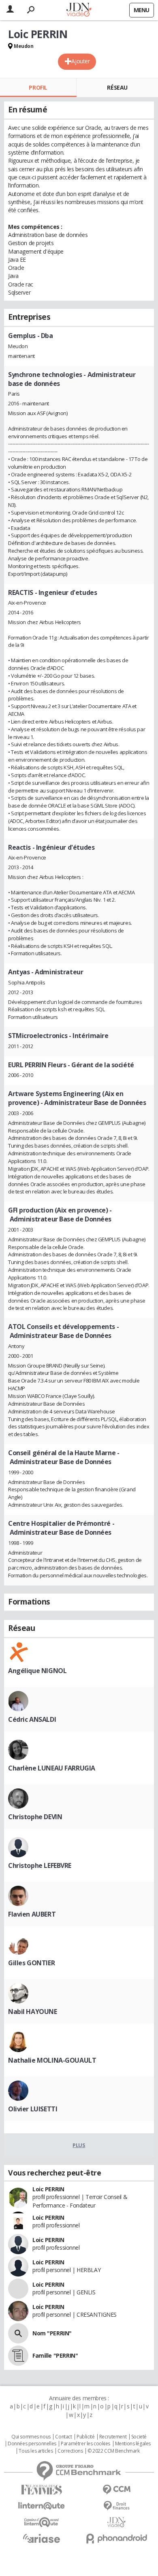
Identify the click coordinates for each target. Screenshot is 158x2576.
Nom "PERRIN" (52, 2333)
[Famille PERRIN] (18, 2356)
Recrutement (113, 2437)
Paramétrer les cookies (85, 2444)
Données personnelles (32, 2444)
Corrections (70, 2451)
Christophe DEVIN (35, 1817)
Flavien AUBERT (32, 1914)
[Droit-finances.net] (116, 2506)
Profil (38, 87)
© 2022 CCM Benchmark (114, 2451)
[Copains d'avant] (42, 2522)
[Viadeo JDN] (116, 2522)
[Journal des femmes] (42, 2490)
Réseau (117, 87)
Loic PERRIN (48, 2189)
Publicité (85, 2437)
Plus (79, 2145)
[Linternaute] (42, 2506)
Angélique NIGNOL (37, 1671)
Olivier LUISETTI (33, 2109)
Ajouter (80, 61)
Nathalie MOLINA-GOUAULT (52, 2060)
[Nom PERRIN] (18, 2333)
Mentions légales (133, 2444)
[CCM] (116, 2490)
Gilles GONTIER (31, 1963)
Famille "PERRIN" (55, 2355)
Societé (139, 2437)
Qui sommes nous (31, 2437)
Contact (63, 2437)
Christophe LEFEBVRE (40, 1865)
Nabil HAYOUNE (33, 2012)
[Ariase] (42, 2538)
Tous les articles (36, 2451)
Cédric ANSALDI (32, 1719)
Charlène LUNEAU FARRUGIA (52, 1768)
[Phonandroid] (116, 2538)
